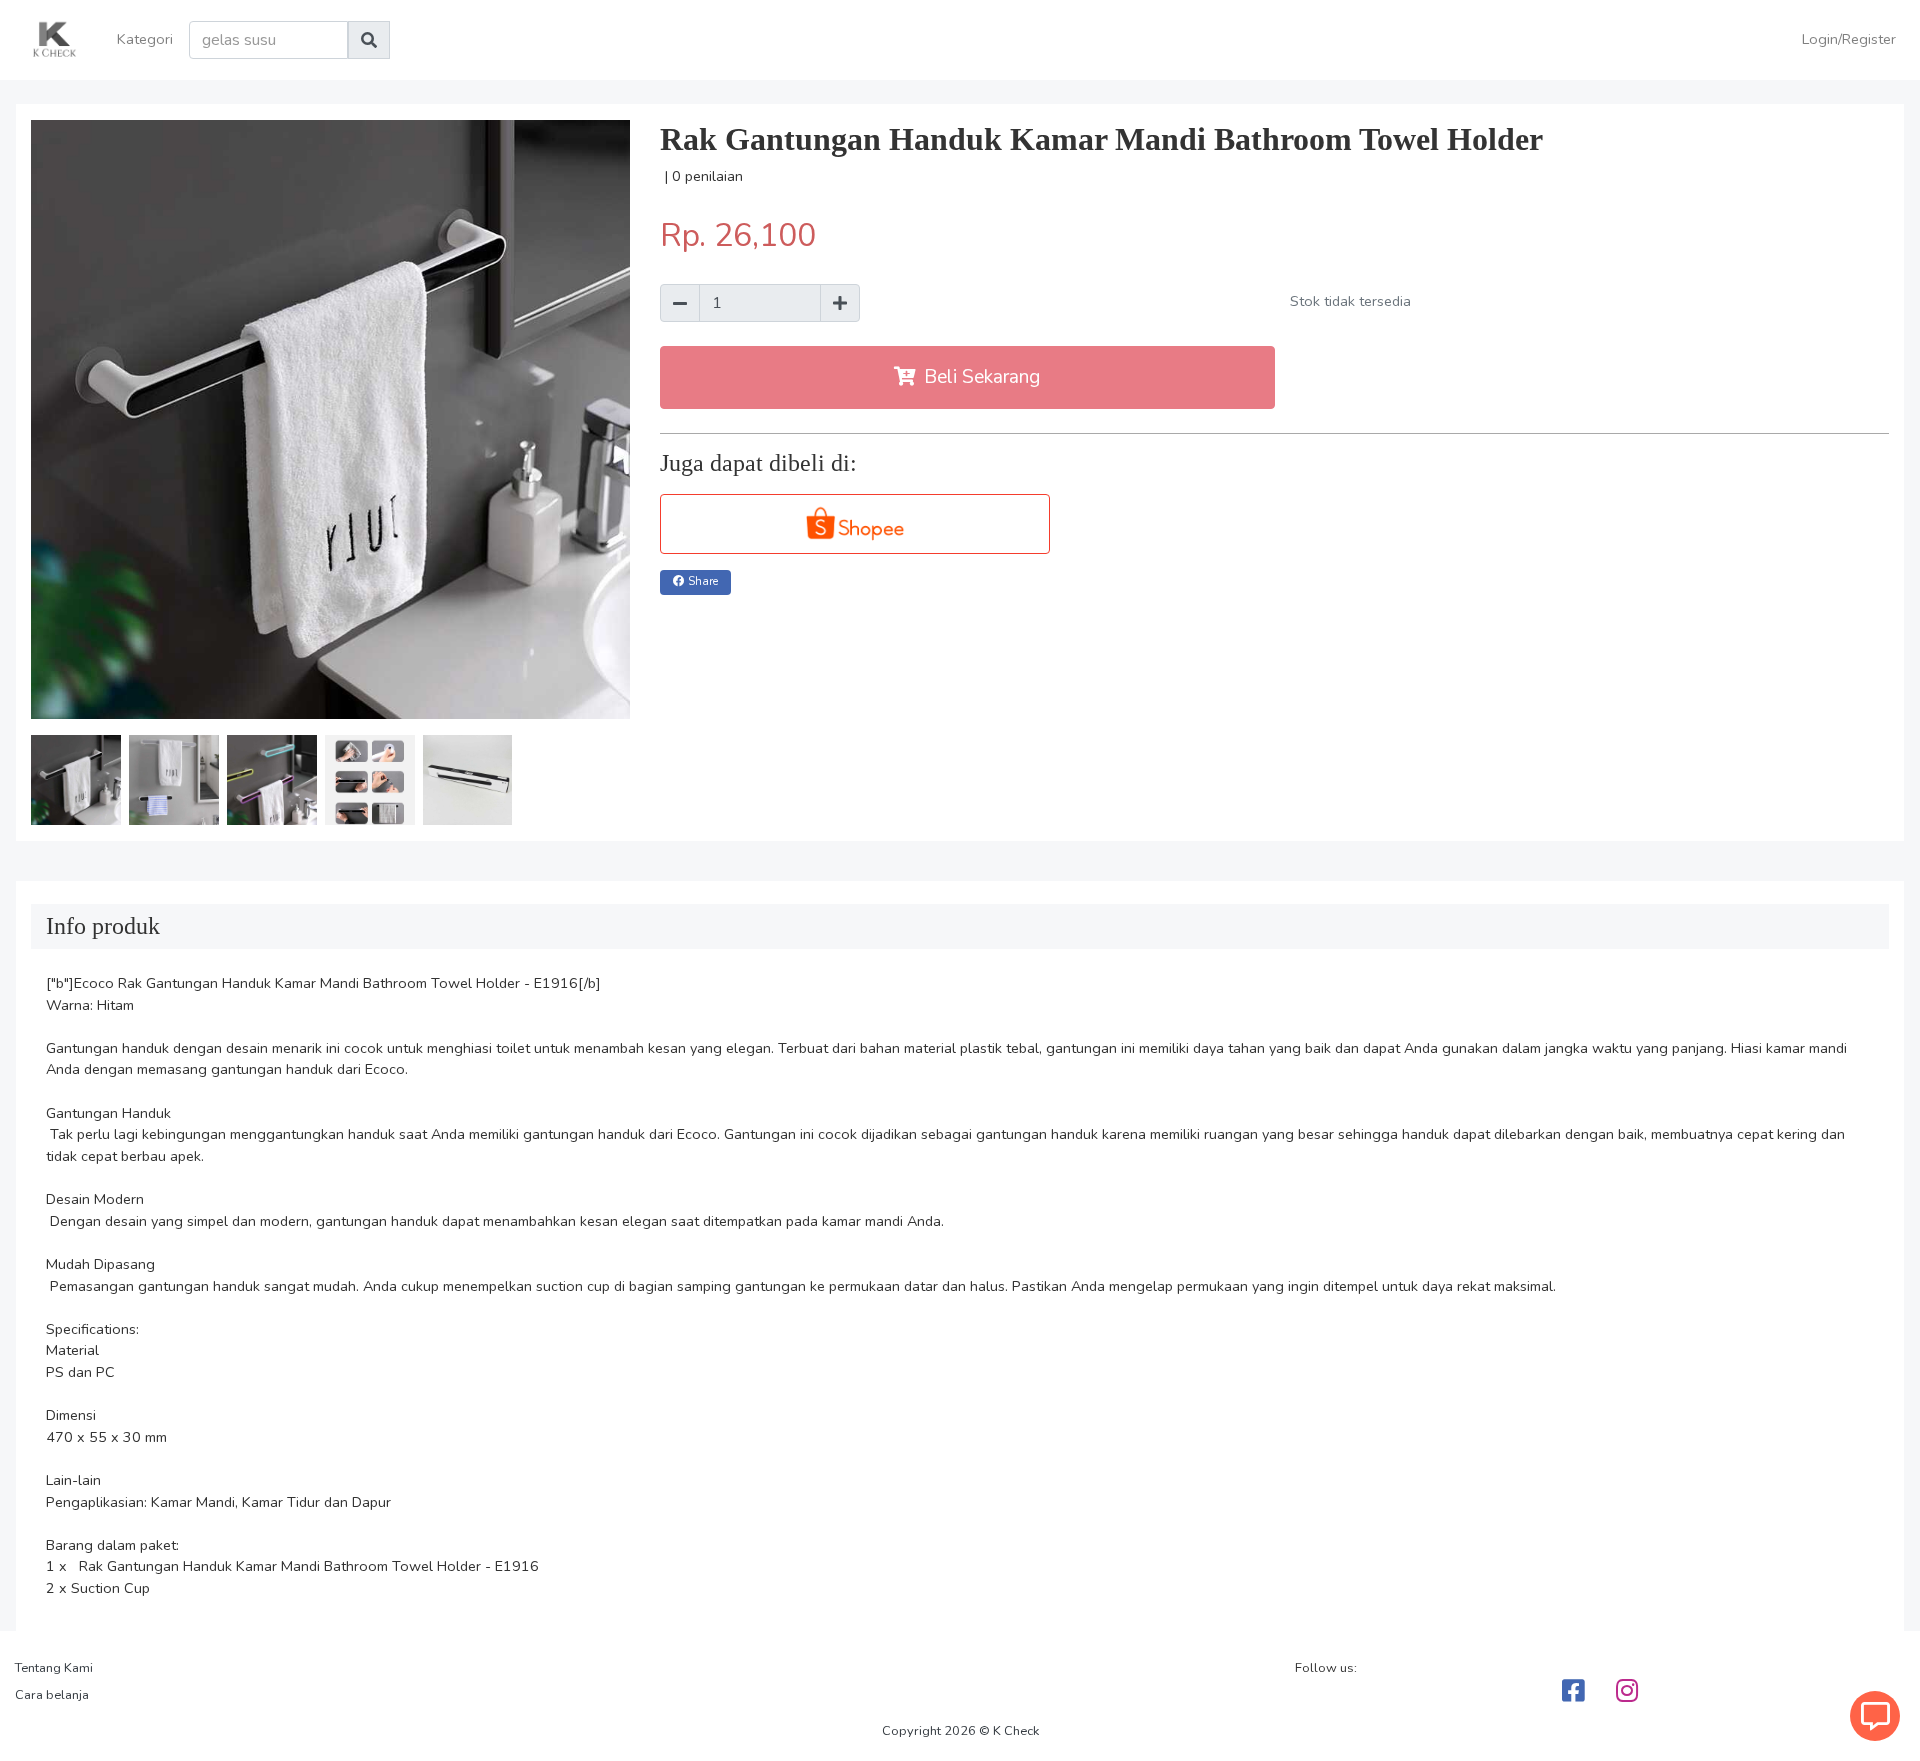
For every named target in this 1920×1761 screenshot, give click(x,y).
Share (703, 581)
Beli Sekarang (982, 377)
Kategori (145, 39)
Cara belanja (52, 1695)
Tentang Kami (54, 1668)
